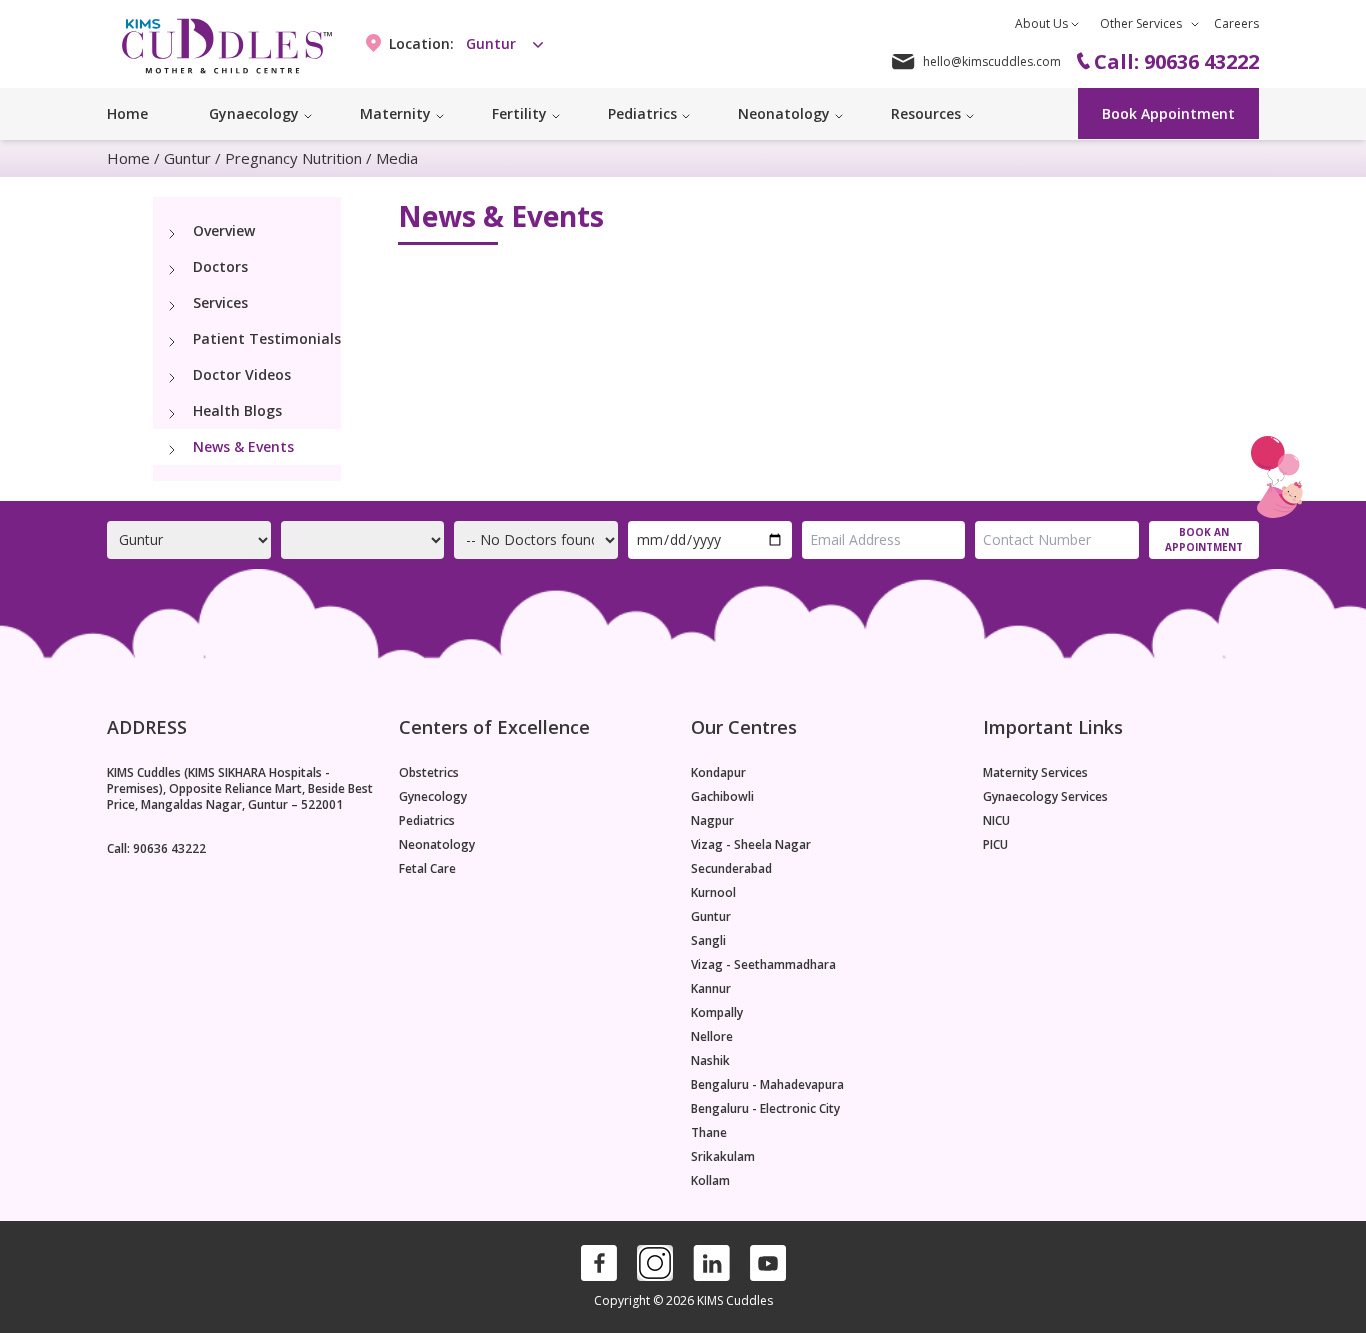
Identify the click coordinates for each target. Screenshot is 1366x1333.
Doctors (220, 266)
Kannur (711, 989)
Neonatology (437, 845)
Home (127, 113)
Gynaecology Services (1045, 797)
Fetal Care (427, 869)
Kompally (717, 1013)
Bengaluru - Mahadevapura (767, 1085)
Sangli (708, 941)
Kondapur (718, 773)
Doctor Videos (242, 374)
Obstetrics (429, 773)
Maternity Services (1035, 773)
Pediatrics (427, 821)
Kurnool (713, 893)
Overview (224, 230)
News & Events (243, 446)
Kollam (710, 1181)
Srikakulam (723, 1157)
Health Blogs (237, 410)
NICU (996, 821)
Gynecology (433, 797)
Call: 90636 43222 (156, 848)
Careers (1236, 23)
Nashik (710, 1061)
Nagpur (712, 821)
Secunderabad (731, 869)
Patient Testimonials (267, 338)
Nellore (712, 1037)
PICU (995, 845)
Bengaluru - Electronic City (765, 1109)
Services (220, 302)
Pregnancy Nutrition (293, 158)
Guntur (187, 158)
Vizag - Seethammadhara (763, 965)
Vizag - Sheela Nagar (751, 845)
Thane (709, 1133)
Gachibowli (722, 797)
